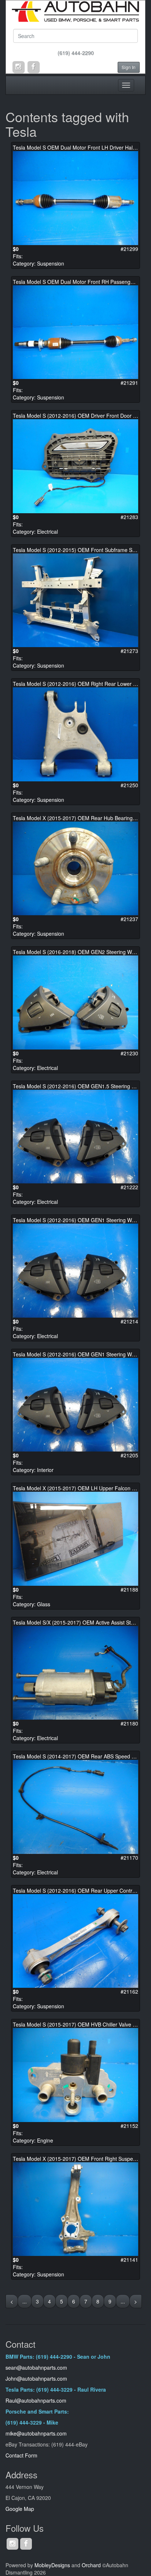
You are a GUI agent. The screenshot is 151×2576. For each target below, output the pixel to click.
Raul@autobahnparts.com (36, 2400)
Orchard (91, 2565)
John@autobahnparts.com (36, 2378)
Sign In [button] (129, 67)
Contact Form (21, 2455)
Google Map (20, 2509)
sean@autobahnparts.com (37, 2367)
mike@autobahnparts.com (36, 2433)
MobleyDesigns (52, 2565)
